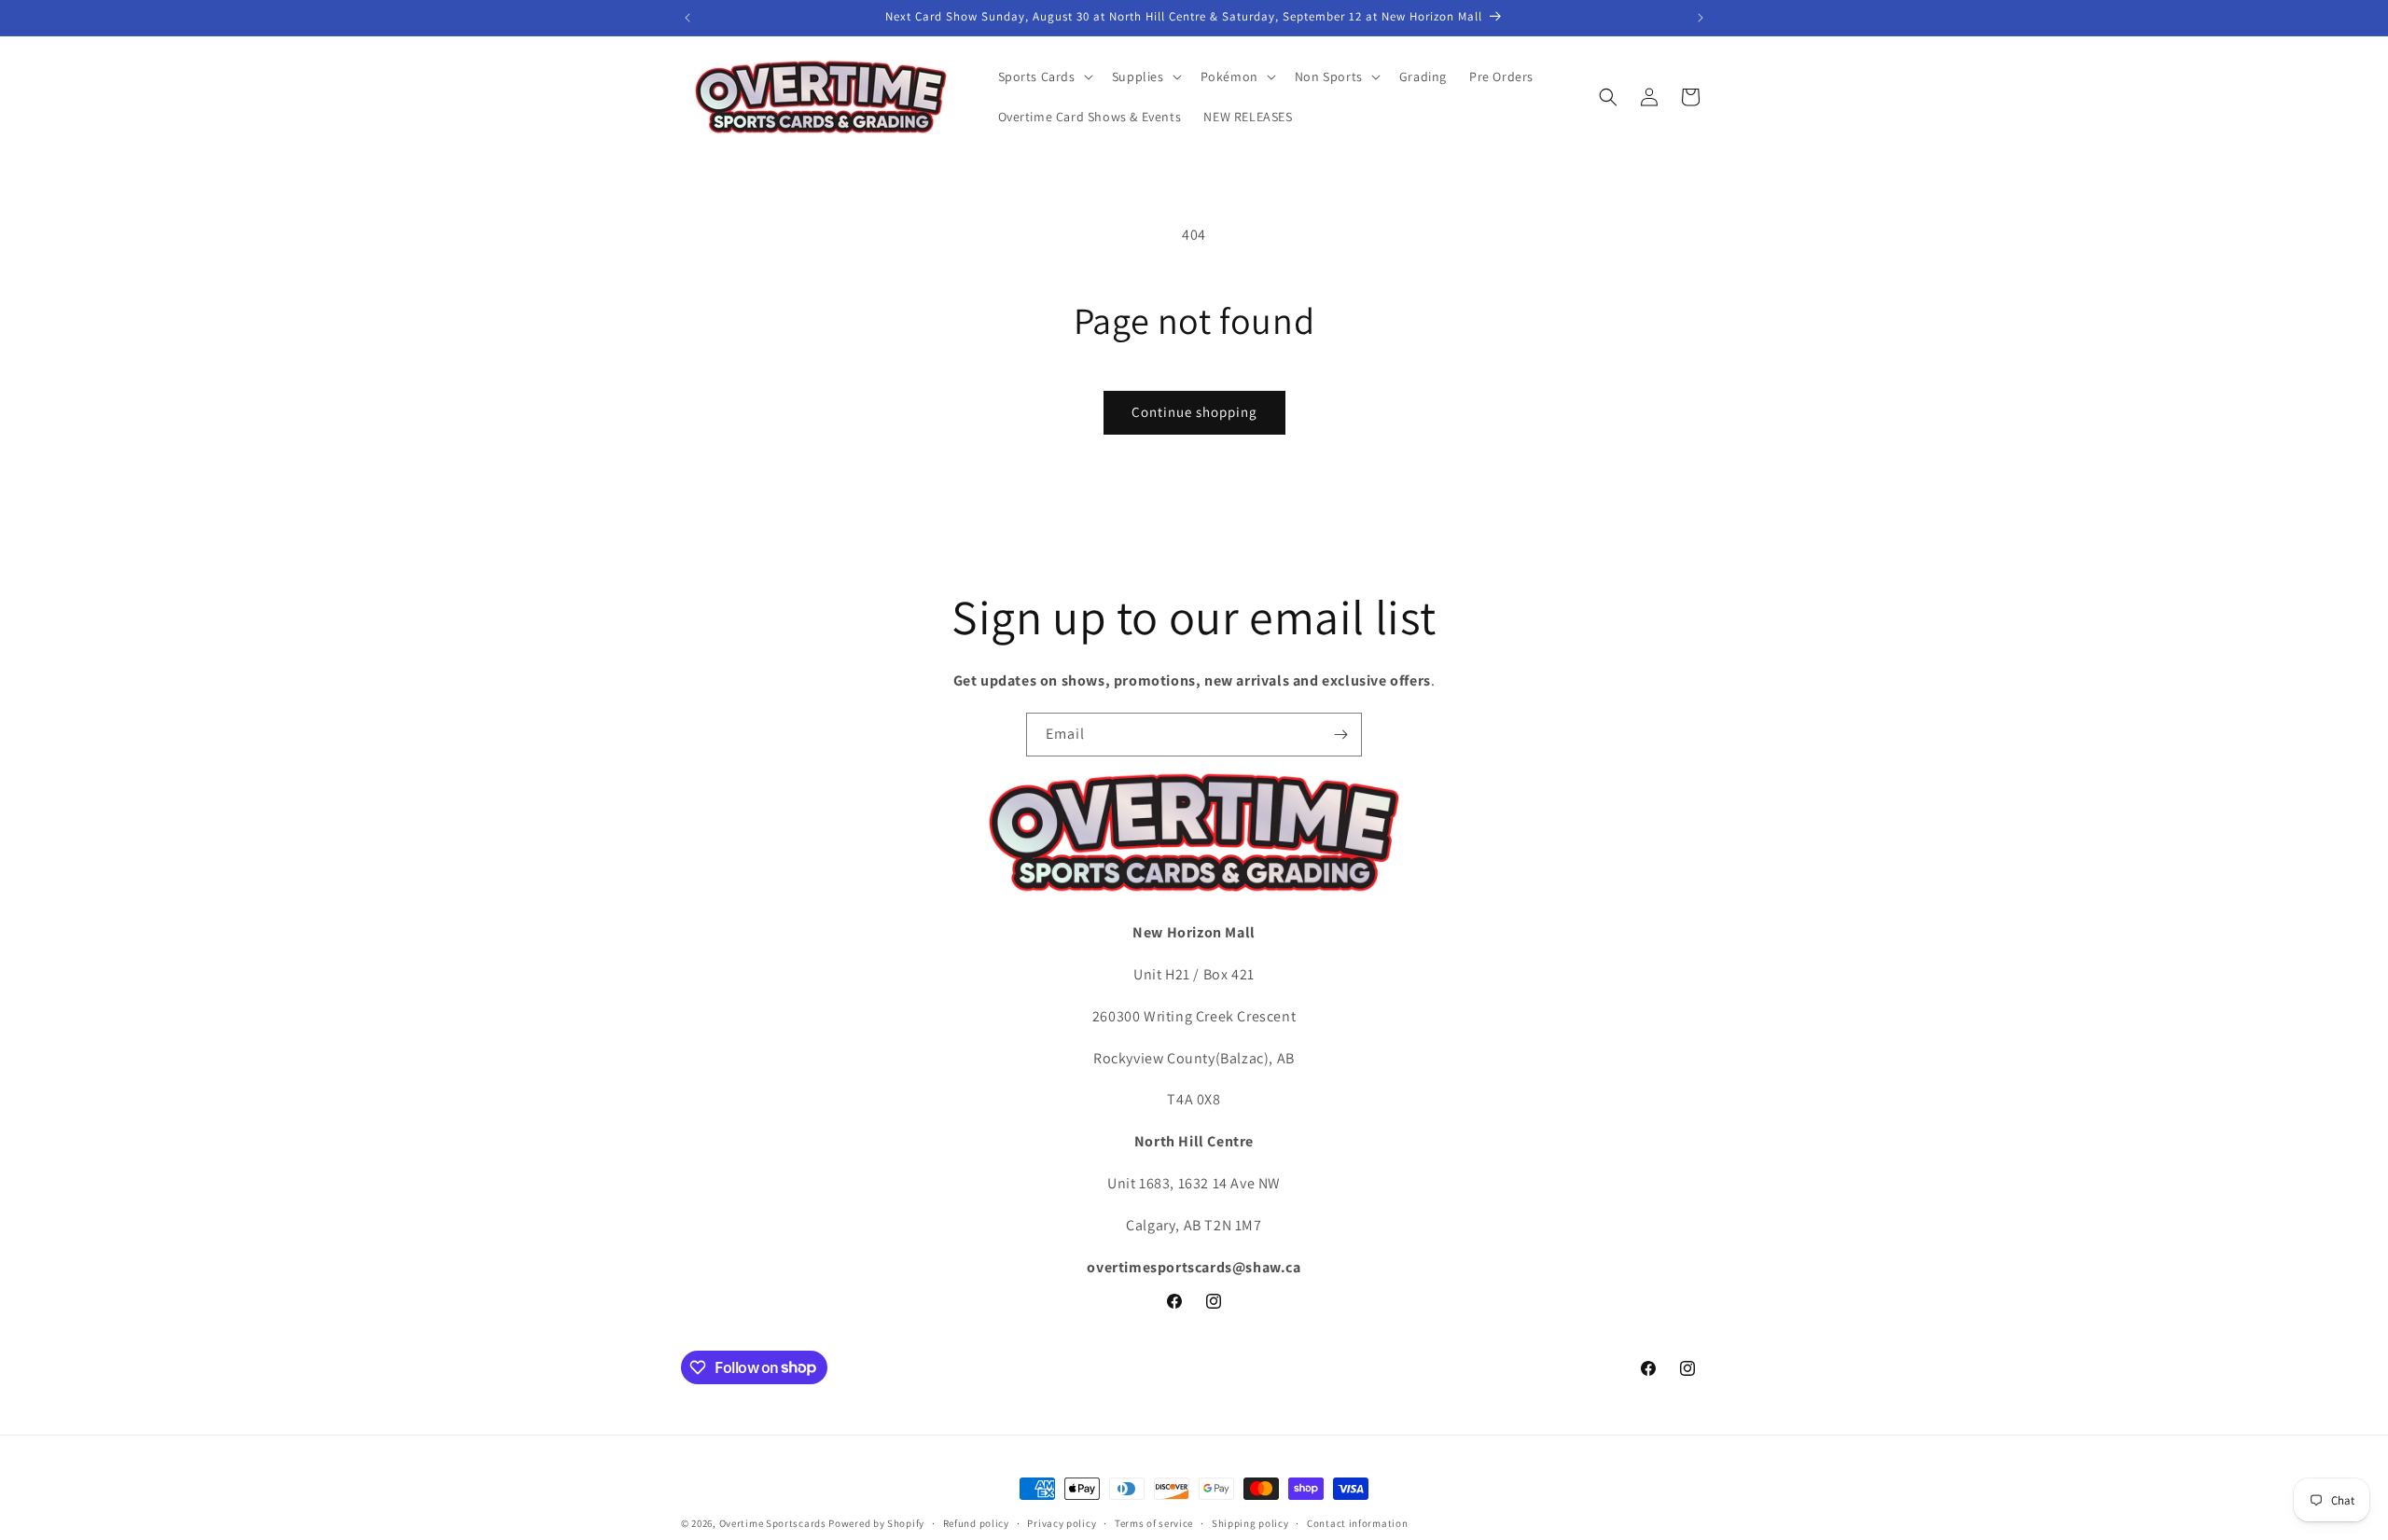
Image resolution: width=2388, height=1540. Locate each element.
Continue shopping (1194, 412)
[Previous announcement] (687, 18)
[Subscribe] (1340, 735)
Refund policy (976, 1522)
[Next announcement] (1701, 18)
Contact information (1357, 1522)
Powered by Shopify (876, 1523)
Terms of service (1154, 1522)
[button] (1044, 76)
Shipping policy (1250, 1522)
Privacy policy (1062, 1522)
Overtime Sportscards (773, 1523)
